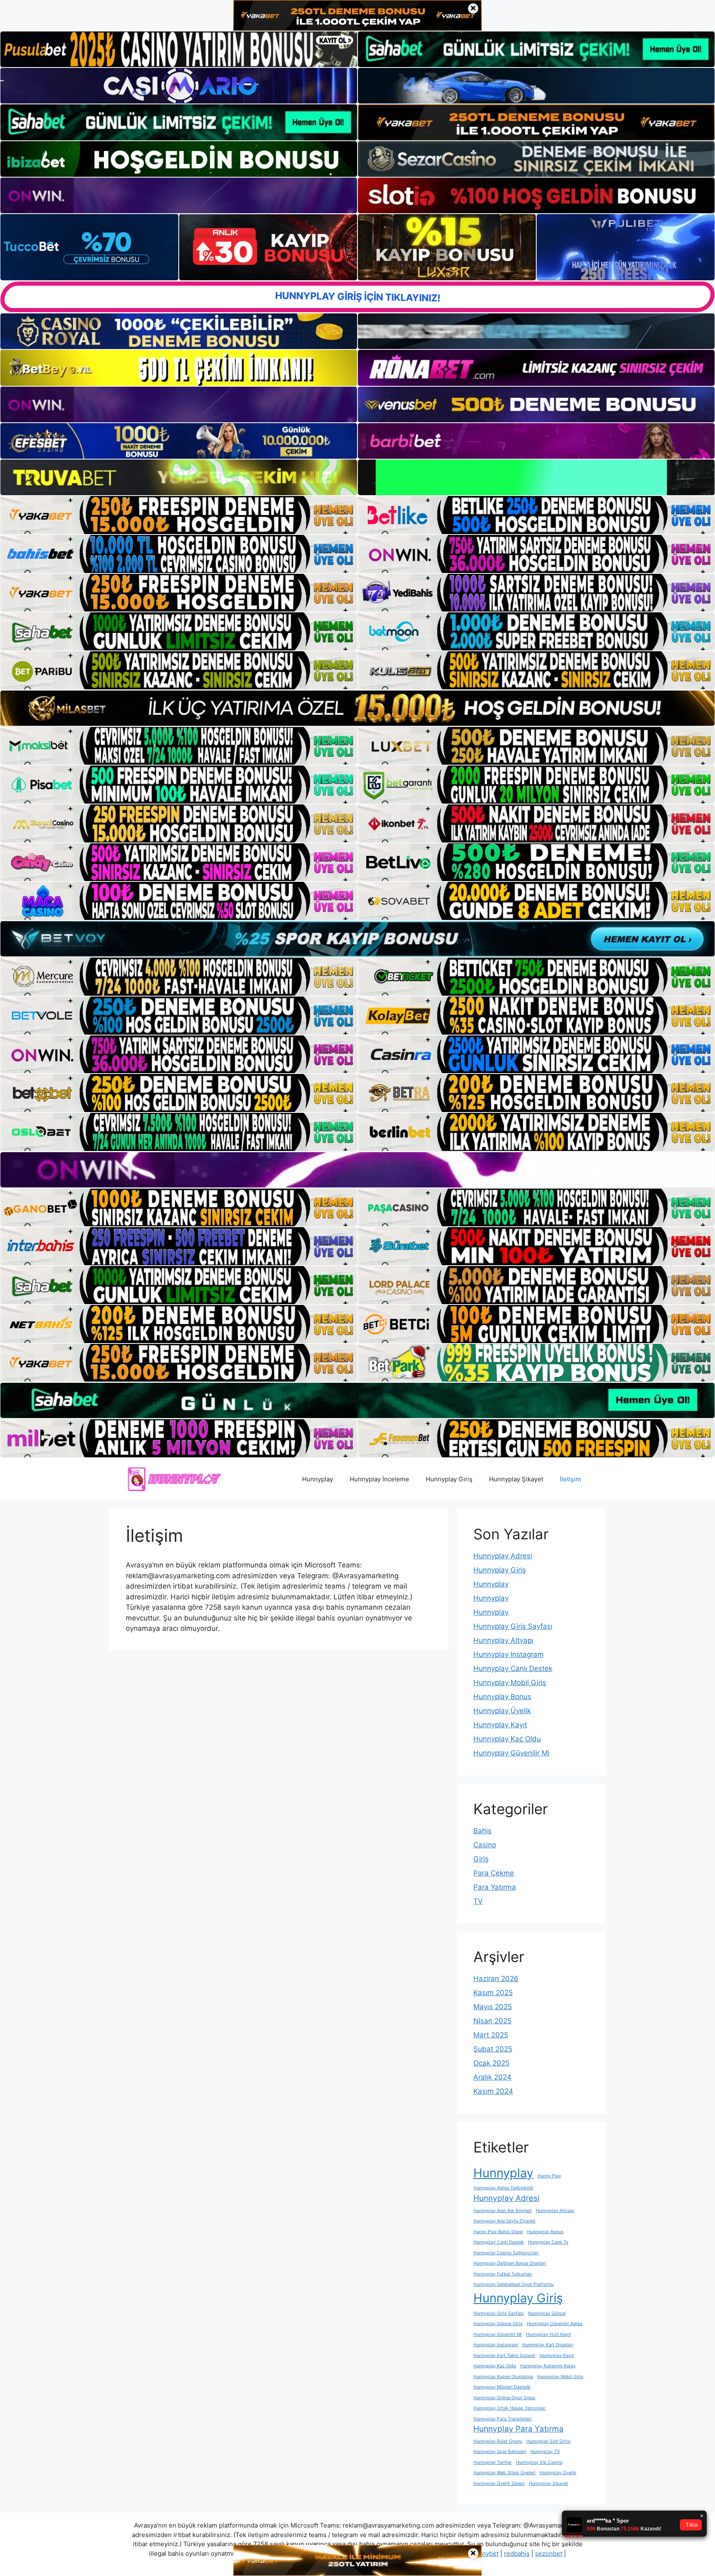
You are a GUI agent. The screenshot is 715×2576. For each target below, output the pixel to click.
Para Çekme (494, 1873)
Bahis (482, 1831)
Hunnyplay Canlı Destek (513, 1668)
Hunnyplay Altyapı (503, 1640)
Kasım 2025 (493, 1993)
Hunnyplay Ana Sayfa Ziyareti (504, 2221)
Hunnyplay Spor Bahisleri (500, 2452)
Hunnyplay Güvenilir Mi (511, 1753)
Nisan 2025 (492, 2021)
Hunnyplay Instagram (509, 1654)
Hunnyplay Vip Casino (539, 2462)
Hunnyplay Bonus (502, 1697)
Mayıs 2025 (493, 2007)
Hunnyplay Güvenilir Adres (555, 2324)
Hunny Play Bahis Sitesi (498, 2232)
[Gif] (357, 708)
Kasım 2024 (493, 2091)
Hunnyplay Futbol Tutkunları (503, 2274)
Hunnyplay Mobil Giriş (510, 1683)
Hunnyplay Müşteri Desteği (502, 2387)
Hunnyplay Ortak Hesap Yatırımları (510, 2408)
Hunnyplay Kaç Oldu (507, 1739)
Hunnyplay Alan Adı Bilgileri (503, 2211)
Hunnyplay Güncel (547, 2313)
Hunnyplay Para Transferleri (503, 2419)
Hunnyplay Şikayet (516, 1479)
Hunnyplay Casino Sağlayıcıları (506, 2253)
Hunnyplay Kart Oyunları (548, 2345)
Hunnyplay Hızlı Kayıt (548, 2334)
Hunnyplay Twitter (493, 2462)
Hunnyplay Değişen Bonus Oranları (510, 2263)
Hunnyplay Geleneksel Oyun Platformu (513, 2284)
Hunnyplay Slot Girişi (548, 2441)
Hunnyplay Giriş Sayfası (513, 1626)
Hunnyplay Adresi (503, 1556)
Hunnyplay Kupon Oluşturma (503, 2377)
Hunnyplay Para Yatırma (518, 2429)
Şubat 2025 (493, 2049)
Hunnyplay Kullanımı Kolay (548, 2366)
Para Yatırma (495, 1887)
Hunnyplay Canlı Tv (548, 2242)
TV (478, 1901)
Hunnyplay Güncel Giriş (498, 2324)
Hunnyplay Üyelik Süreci (499, 2483)
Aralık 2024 (492, 2077)
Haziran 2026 (496, 1979)
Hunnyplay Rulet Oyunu (498, 2441)
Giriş (481, 1859)
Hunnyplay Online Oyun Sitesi (504, 2398)
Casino (485, 1845)
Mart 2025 (491, 2035)
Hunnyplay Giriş (449, 1479)
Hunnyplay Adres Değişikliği (503, 2188)
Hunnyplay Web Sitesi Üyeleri (504, 2473)
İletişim (570, 1479)
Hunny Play (549, 2176)
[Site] (179, 515)
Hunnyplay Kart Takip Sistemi (504, 2356)
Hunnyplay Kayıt (500, 1725)
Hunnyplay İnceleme (379, 1479)
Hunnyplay (318, 1479)
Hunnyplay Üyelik (502, 1711)
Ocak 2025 (491, 2063)
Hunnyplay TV (545, 2452)
